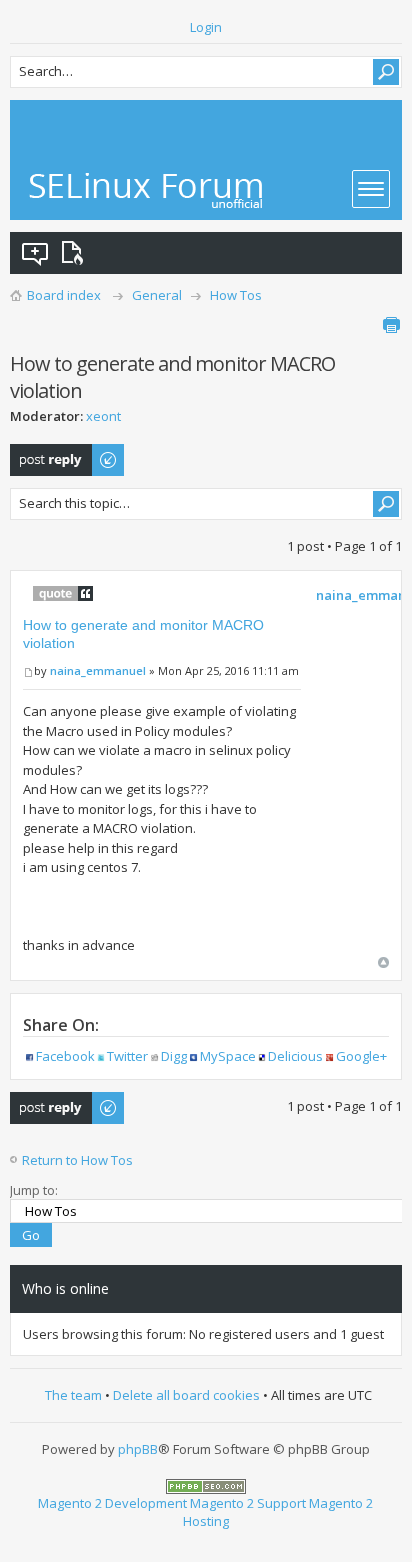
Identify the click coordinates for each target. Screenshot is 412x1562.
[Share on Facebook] (29, 1056)
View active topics (76, 253)
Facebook (65, 1056)
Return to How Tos (77, 1160)
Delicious (295, 1056)
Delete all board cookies (186, 1395)
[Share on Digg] (154, 1056)
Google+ (361, 1056)
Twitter (127, 1056)
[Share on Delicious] (262, 1056)
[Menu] (371, 189)
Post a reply (46, 453)
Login (206, 27)
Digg (174, 1056)
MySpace (228, 1056)
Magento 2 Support (248, 1503)
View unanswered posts (36, 253)
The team (73, 1395)
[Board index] (147, 190)
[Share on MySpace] (193, 1056)
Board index (64, 295)
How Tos (236, 295)
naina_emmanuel (98, 670)
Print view (391, 325)
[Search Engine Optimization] (206, 1485)
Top (383, 962)
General (157, 295)
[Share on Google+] (329, 1056)
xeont (103, 416)
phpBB (138, 1449)
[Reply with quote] (63, 593)
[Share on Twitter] (101, 1056)
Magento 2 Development (112, 1503)
